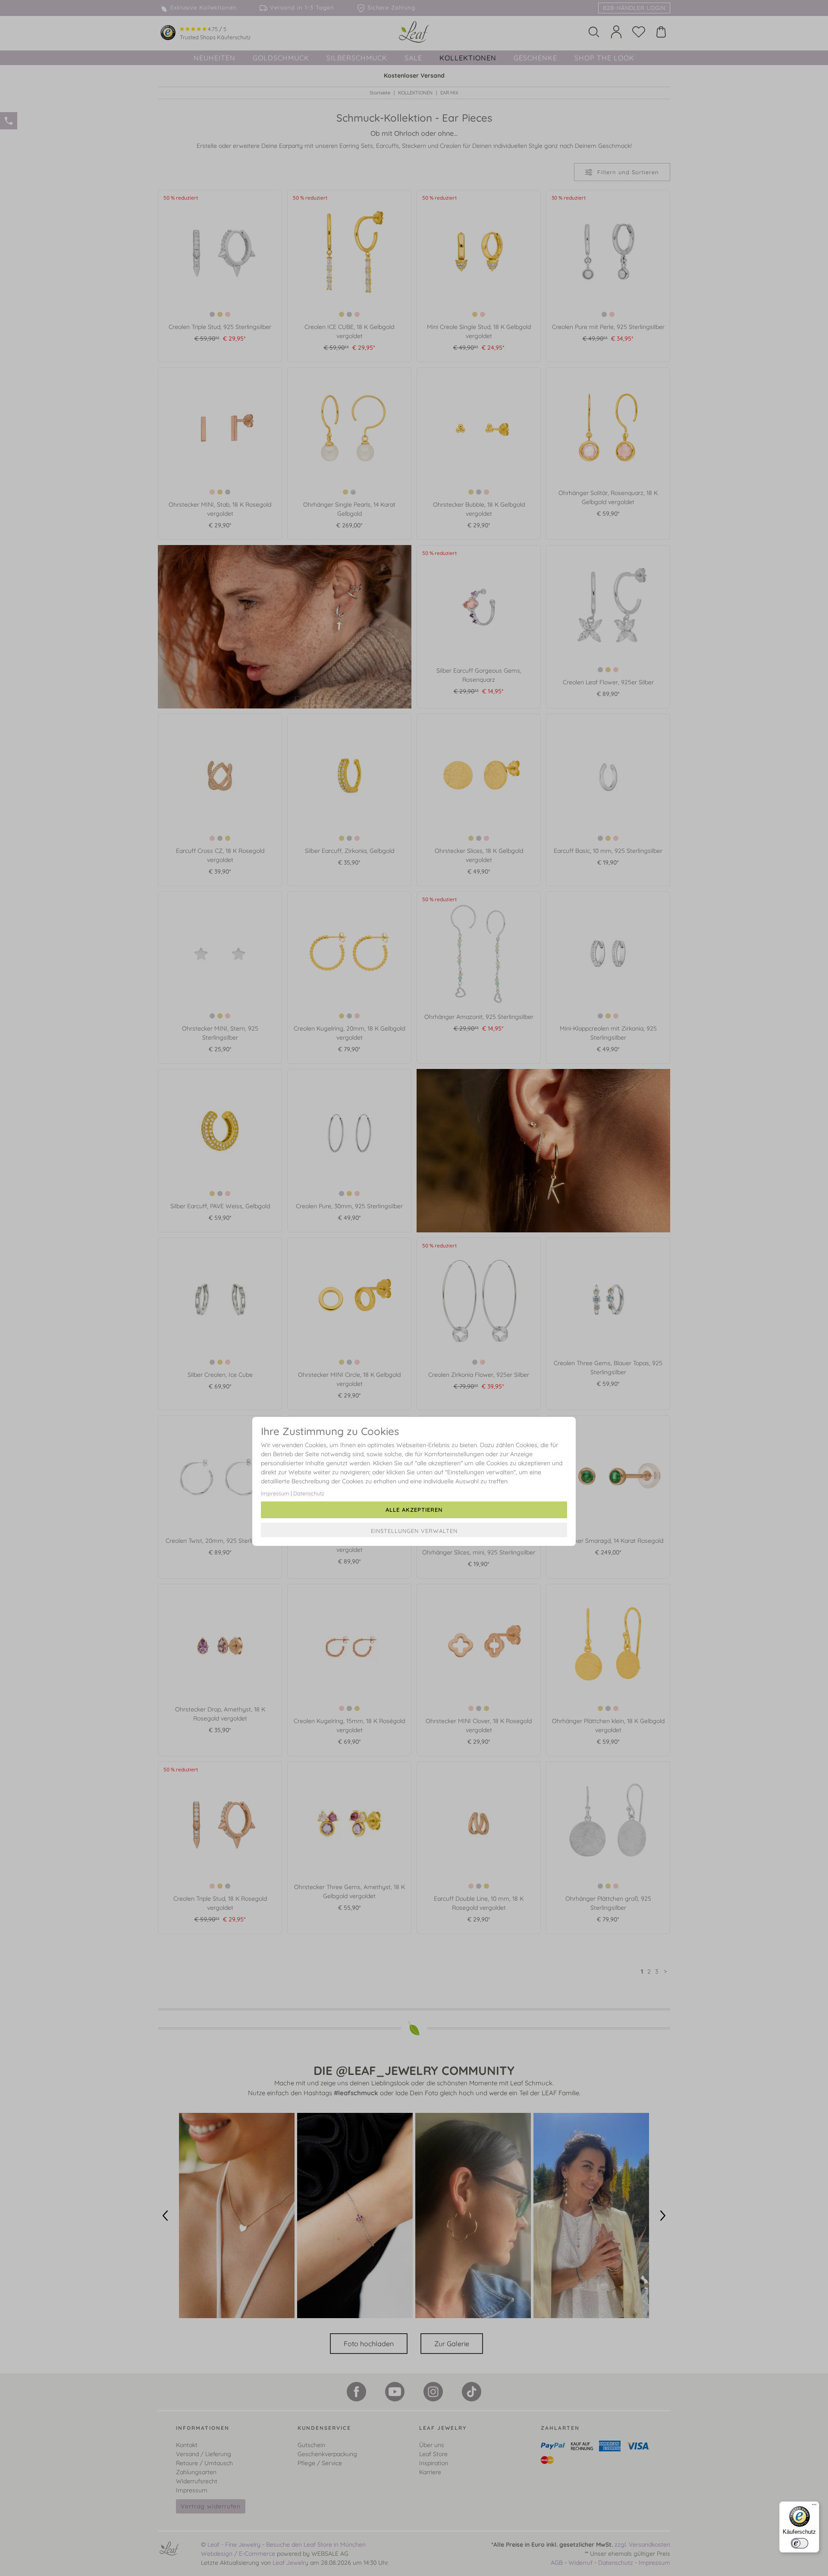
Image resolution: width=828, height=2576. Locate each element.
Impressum (275, 1493)
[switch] (800, 2543)
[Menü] (814, 2507)
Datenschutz (309, 1493)
